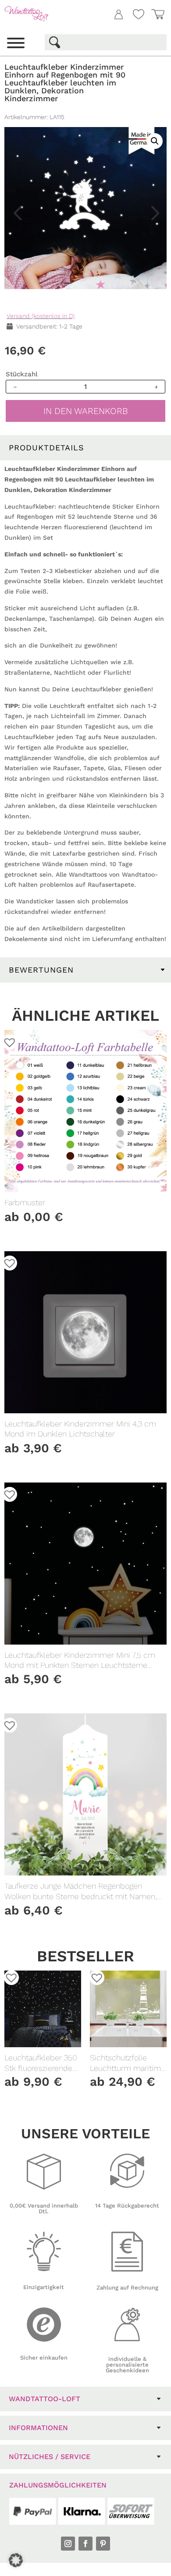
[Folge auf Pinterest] (103, 2544)
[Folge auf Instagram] (68, 2544)
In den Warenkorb (86, 411)
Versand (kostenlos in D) (41, 316)
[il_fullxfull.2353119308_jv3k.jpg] (85, 208)
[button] (151, 79)
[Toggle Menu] (16, 43)
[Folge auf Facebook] (85, 2544)
